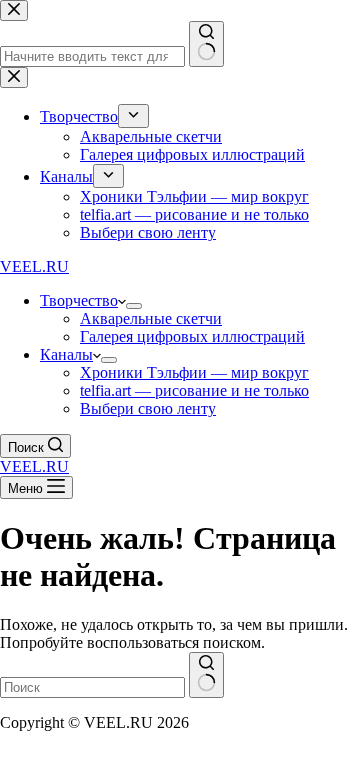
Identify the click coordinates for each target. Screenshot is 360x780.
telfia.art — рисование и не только (194, 390)
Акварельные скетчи (151, 318)
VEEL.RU (34, 266)
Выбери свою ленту (148, 408)
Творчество (79, 300)
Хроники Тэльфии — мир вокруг (194, 372)
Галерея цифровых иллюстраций (192, 336)
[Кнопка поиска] (206, 675)
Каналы (66, 354)
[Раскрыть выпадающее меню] (134, 306)
